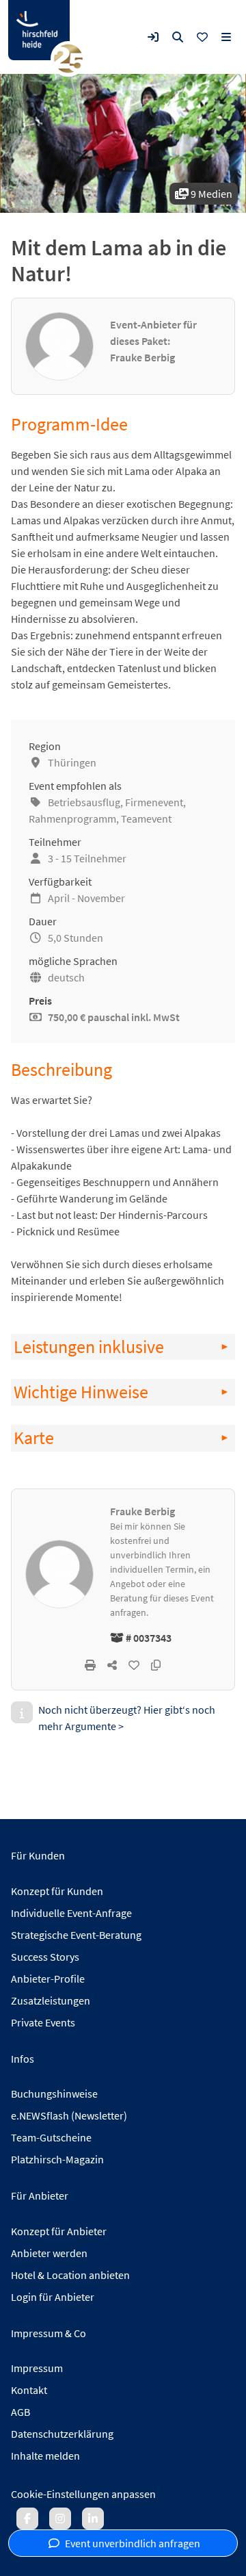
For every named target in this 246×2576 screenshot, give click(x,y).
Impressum (37, 2368)
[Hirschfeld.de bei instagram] (60, 2519)
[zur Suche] (178, 37)
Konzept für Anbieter (59, 2231)
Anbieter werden (49, 2253)
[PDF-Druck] (90, 1665)
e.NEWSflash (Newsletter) (69, 2115)
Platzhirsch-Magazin (57, 2159)
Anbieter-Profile (48, 1979)
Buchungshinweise (54, 2094)
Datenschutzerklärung (62, 2434)
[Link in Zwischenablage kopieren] (156, 1665)
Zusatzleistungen (51, 2000)
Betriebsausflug (84, 802)
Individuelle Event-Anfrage (71, 1913)
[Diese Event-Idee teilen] (112, 1665)
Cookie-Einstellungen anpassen (83, 2494)
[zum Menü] (226, 37)
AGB (20, 2412)
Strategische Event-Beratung (76, 1935)
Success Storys (45, 1957)
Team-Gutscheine (51, 2137)
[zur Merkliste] (202, 37)
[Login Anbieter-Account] (153, 37)
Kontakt (29, 2390)
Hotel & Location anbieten (70, 2275)
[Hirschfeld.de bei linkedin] (93, 2519)
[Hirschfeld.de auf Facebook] (27, 2519)
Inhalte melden (45, 2456)
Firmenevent (154, 802)
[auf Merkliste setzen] (134, 1665)
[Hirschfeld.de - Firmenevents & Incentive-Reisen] (39, 30)
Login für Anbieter (53, 2297)
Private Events (43, 2022)
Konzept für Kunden (57, 1891)
